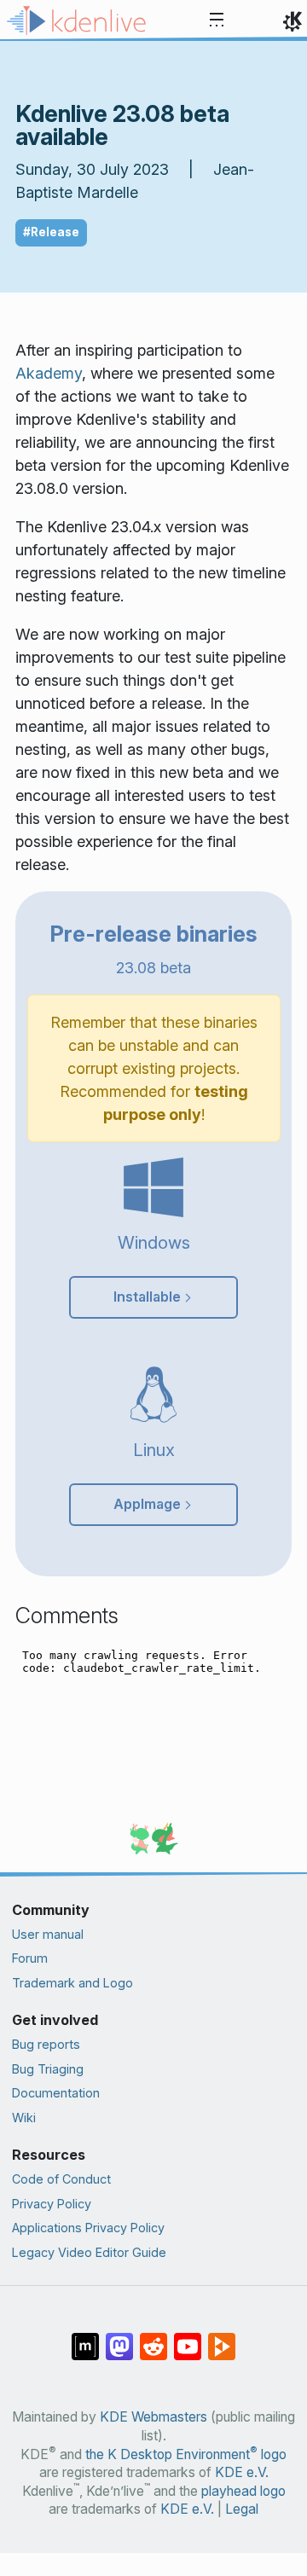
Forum (30, 1958)
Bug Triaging (48, 2069)
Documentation (56, 2093)
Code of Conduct (61, 2179)
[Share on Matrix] (85, 2338)
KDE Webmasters (153, 2417)
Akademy (49, 373)
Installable (147, 1297)
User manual (48, 1934)
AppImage (147, 1504)
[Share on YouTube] (188, 2338)
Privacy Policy (52, 2204)
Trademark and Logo (72, 1983)
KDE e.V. (242, 2472)
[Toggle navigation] (217, 20)
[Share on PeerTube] (222, 2338)
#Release (51, 232)
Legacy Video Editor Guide (89, 2252)
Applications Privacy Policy (88, 2228)
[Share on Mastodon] (119, 2338)
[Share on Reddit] (153, 2338)
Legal (242, 2509)
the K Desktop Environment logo (186, 2454)
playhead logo (243, 2491)
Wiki (24, 2118)
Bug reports (46, 2044)
